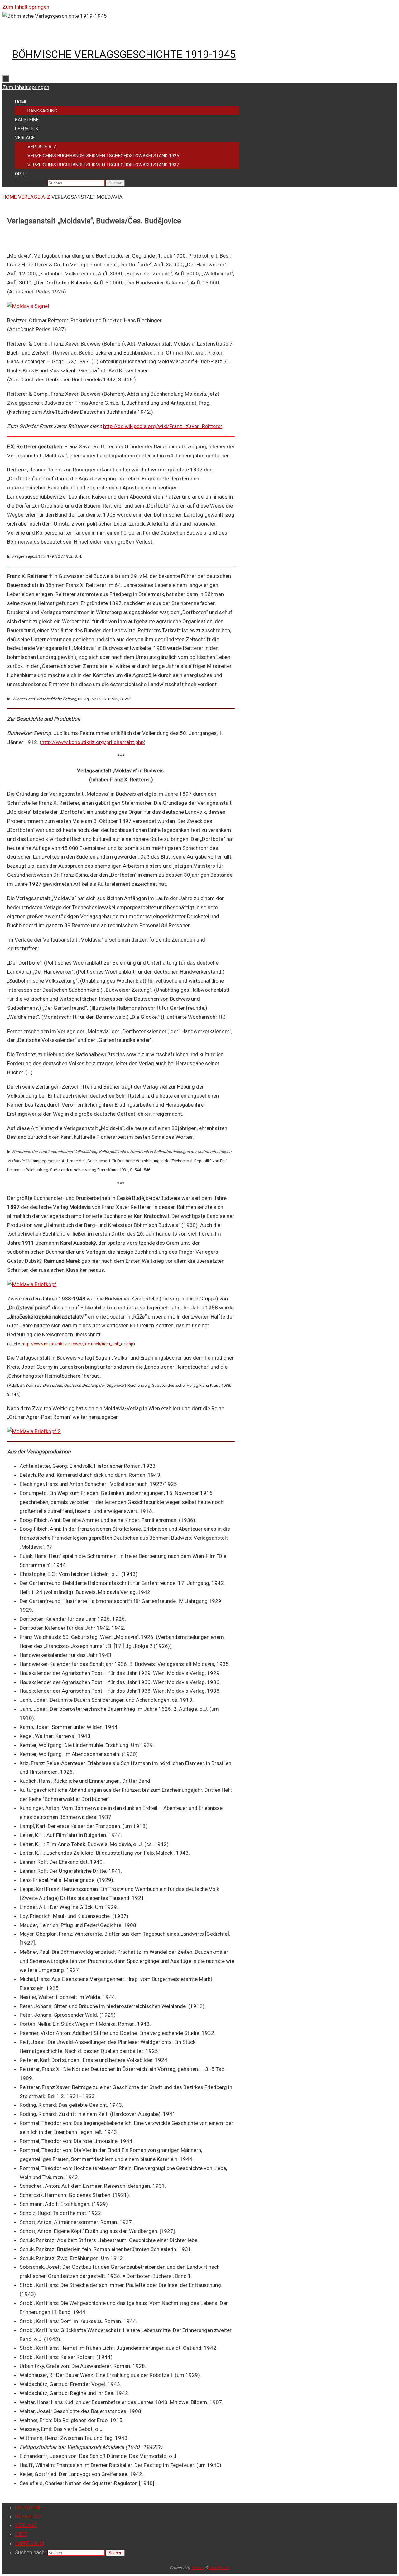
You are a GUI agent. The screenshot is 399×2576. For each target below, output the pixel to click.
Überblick (28, 2516)
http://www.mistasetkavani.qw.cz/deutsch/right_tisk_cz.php (78, 1344)
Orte (21, 2534)
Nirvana (198, 2568)
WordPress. (219, 2568)
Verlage (26, 2525)
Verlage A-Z (34, 197)
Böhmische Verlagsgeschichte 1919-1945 (124, 54)
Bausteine (28, 2507)
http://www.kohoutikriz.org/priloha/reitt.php (93, 742)
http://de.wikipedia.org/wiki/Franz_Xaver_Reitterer (163, 426)
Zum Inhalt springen (26, 7)
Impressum (29, 2543)
